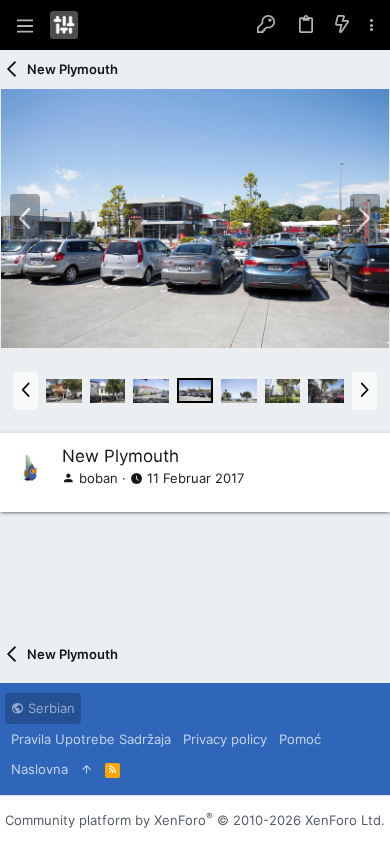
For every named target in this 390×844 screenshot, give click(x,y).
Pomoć (300, 739)
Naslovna (39, 769)
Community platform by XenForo (195, 820)
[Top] (86, 769)
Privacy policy (225, 739)
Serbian (49, 708)
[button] (25, 25)
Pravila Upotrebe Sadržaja (91, 739)
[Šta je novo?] (342, 25)
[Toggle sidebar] (372, 25)
